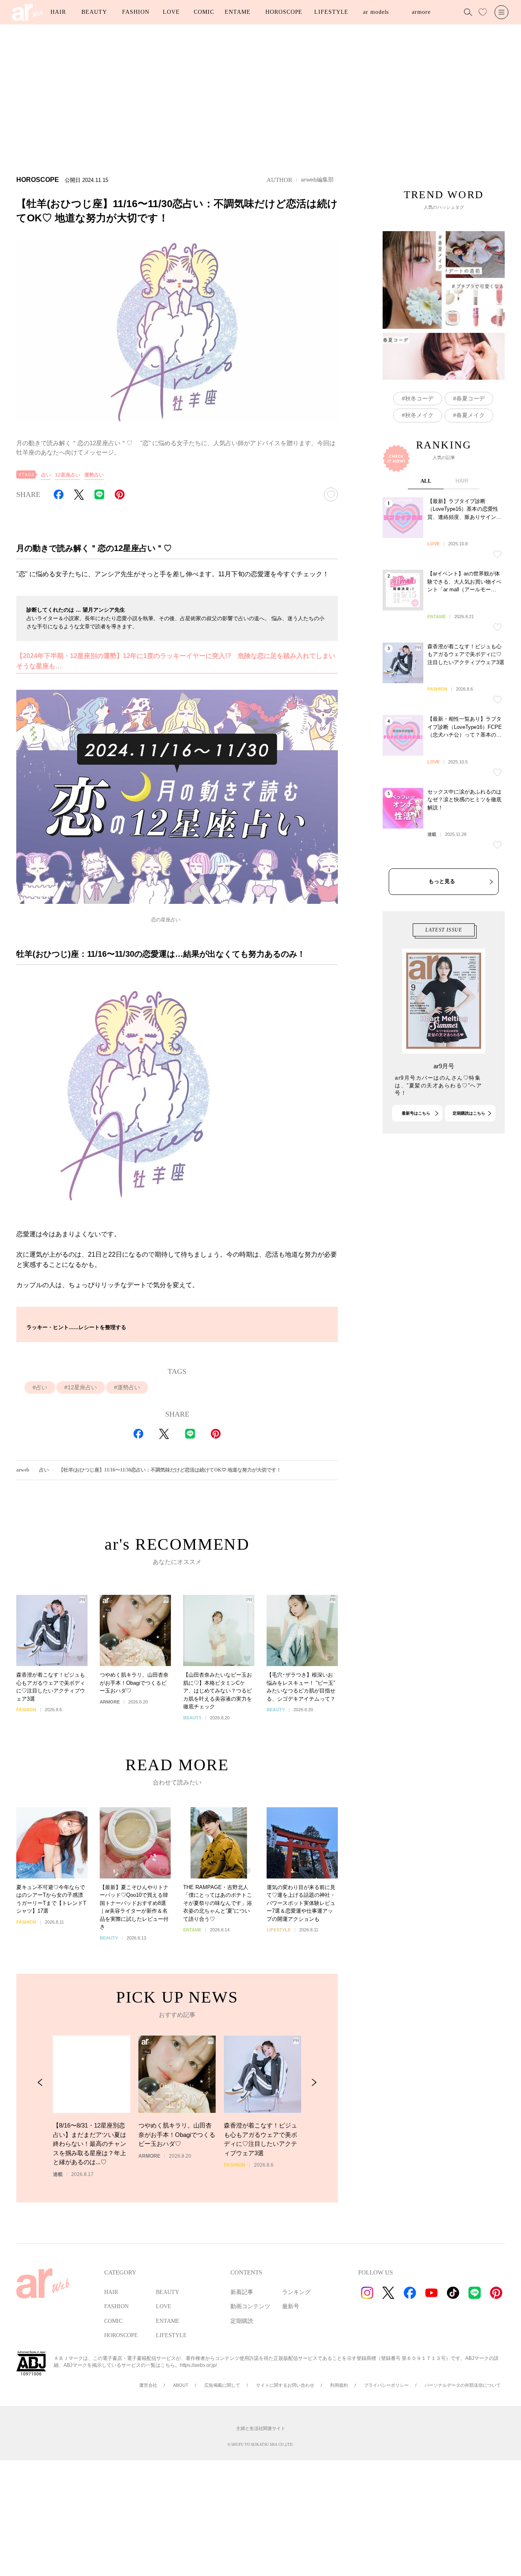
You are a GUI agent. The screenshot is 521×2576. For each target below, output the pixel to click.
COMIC (204, 12)
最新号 (291, 2306)
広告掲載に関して (222, 2385)
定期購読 (242, 2321)
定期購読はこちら (469, 1113)
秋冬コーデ (419, 398)
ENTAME (238, 12)
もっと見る (442, 881)
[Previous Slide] (40, 2083)
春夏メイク (471, 415)
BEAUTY (94, 12)
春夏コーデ (471, 398)
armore (421, 12)
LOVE (171, 12)
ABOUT (181, 2385)
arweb (23, 1470)
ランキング (296, 2292)
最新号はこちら (416, 1113)
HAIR (58, 12)
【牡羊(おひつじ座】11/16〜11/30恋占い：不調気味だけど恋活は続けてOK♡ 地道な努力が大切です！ (170, 1470)
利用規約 (339, 2385)
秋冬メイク (419, 415)
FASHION (136, 12)
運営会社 (148, 2385)
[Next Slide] (314, 2083)
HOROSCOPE (284, 12)
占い (46, 475)
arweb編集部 (317, 179)
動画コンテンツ (250, 2306)
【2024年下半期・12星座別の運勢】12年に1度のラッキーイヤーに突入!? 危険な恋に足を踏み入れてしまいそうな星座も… (176, 661)
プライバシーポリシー (386, 2385)
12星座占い (68, 475)
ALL (426, 481)
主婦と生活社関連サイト (261, 2428)
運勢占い (94, 475)
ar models (376, 12)
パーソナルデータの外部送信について (463, 2385)
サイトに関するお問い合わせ (285, 2385)
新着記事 (242, 2292)
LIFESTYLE (331, 12)
